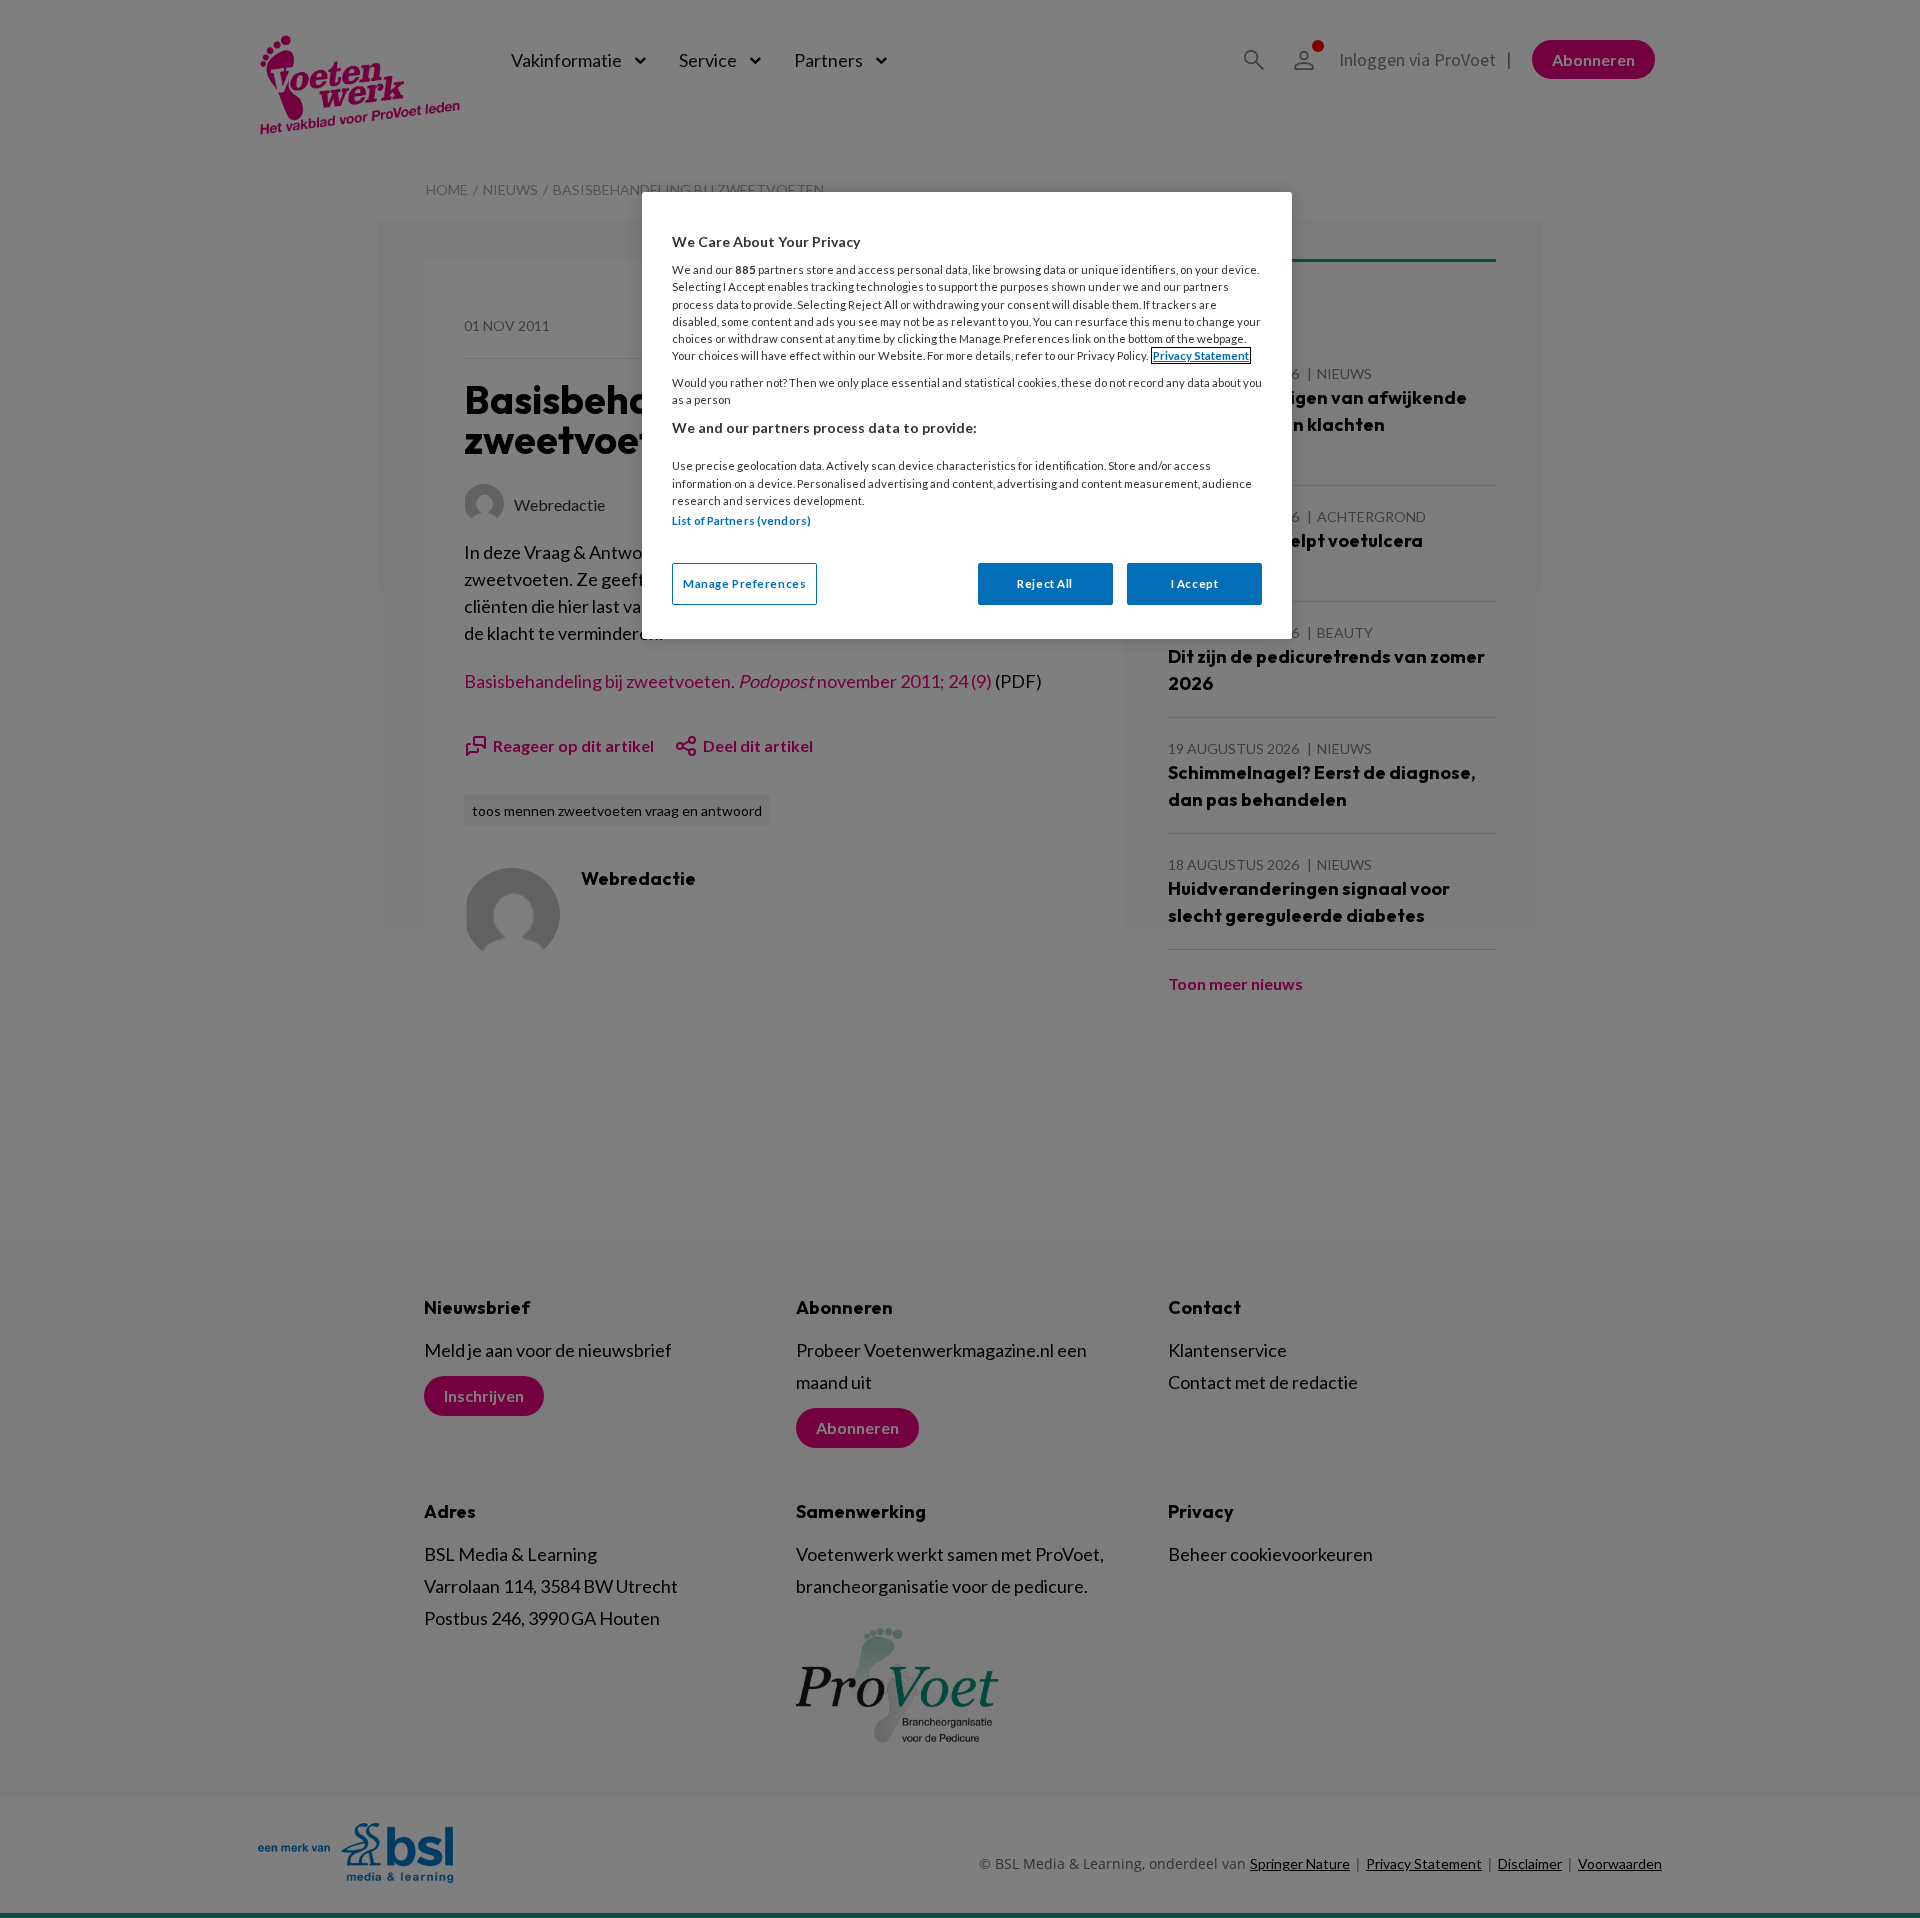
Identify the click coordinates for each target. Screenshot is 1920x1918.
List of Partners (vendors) (741, 520)
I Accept (1195, 583)
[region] (967, 415)
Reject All (1045, 583)
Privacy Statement (1201, 355)
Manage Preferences (744, 583)
